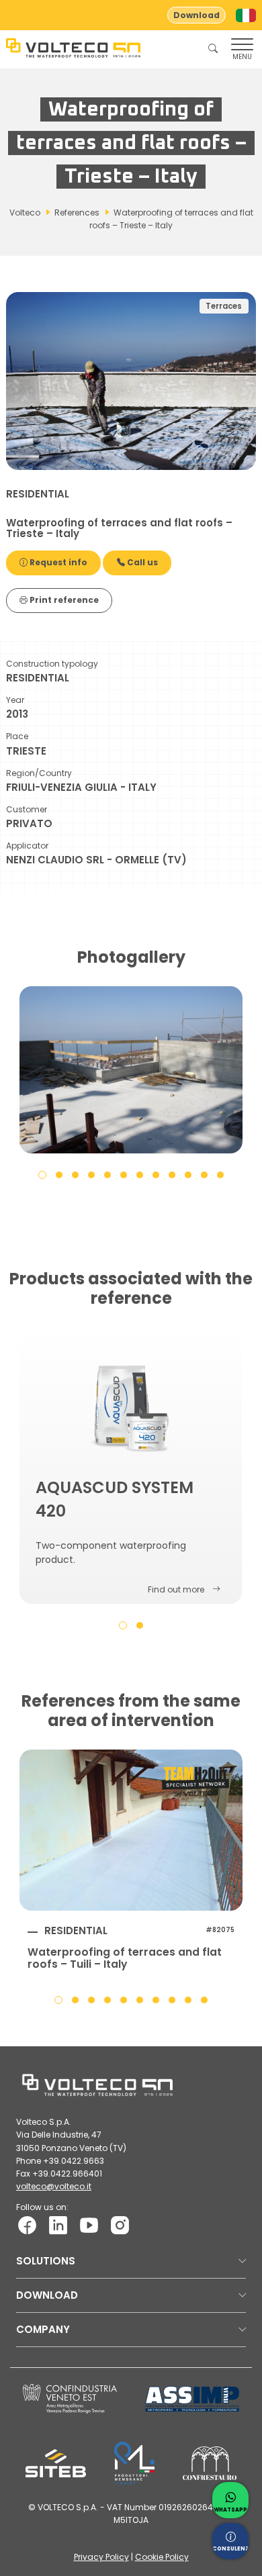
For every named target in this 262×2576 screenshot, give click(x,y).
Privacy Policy (101, 2557)
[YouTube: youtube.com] (89, 2224)
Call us (141, 562)
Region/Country (39, 773)
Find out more (176, 1589)
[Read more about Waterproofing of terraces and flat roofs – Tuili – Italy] (131, 1830)
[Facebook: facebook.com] (27, 2224)
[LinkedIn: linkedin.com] (58, 2224)
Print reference (63, 600)
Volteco (25, 212)
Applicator (27, 846)
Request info (57, 562)
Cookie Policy (162, 2557)
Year (15, 700)
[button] (42, 1174)
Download (196, 15)
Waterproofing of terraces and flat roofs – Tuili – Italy (125, 1958)
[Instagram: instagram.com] (120, 2224)
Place (17, 736)
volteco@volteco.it (54, 2186)
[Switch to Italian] (246, 15)
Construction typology (52, 664)
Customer (27, 809)
